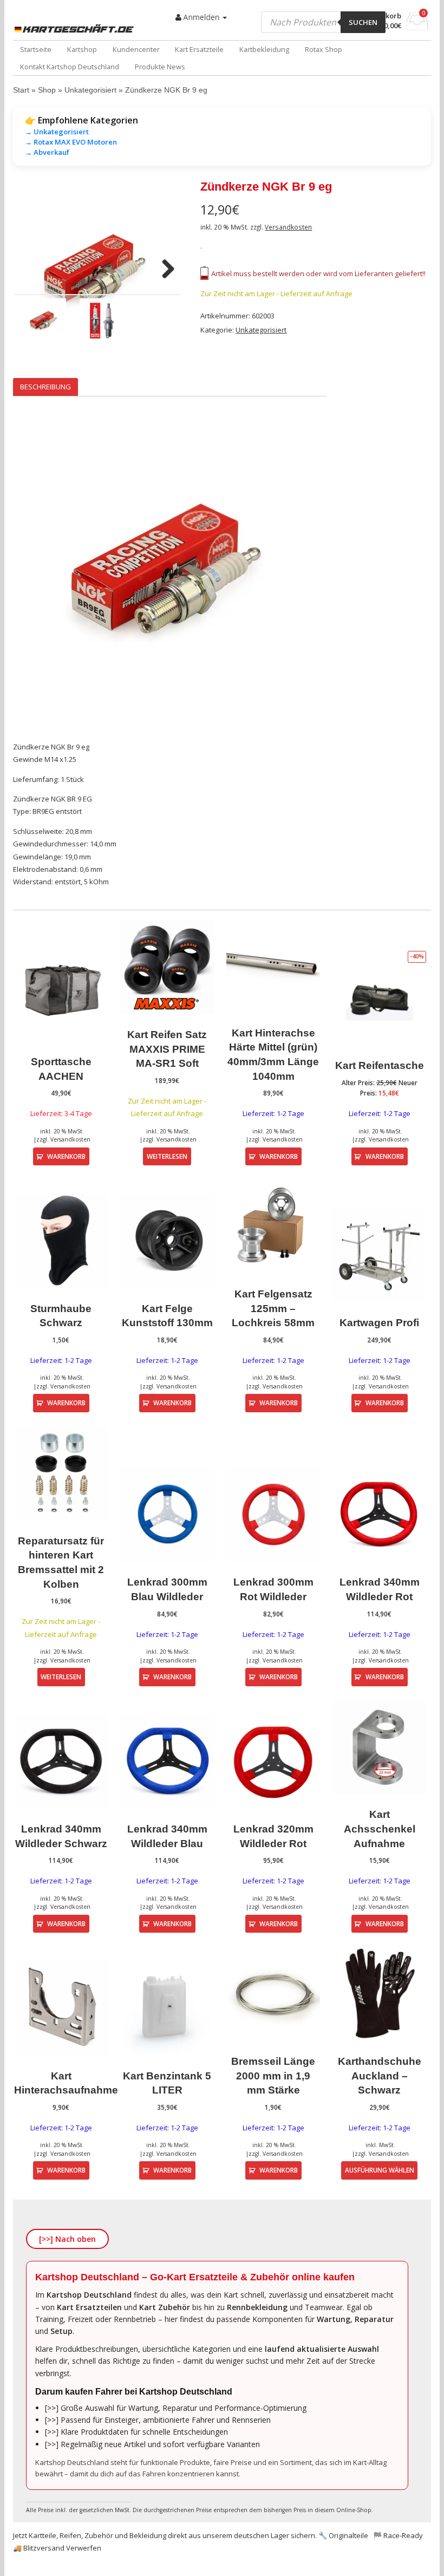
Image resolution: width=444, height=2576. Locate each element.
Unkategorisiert (90, 90)
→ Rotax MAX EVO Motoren (71, 142)
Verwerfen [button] (84, 2548)
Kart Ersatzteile (199, 49)
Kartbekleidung (264, 49)
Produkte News (160, 67)
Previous (29, 270)
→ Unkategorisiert (57, 132)
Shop (47, 90)
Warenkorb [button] (66, 1156)
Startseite (36, 49)
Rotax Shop (324, 49)
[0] (417, 27)
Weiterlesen (167, 1156)
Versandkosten (288, 227)
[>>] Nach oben (67, 2239)
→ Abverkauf (47, 152)
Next (164, 270)
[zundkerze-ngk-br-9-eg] (97, 270)
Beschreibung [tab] (45, 387)
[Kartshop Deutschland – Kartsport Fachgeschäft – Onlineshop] (76, 29)
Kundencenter (136, 49)
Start (21, 90)
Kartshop (82, 49)
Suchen (363, 22)
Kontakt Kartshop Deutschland (70, 67)
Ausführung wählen (380, 2170)
